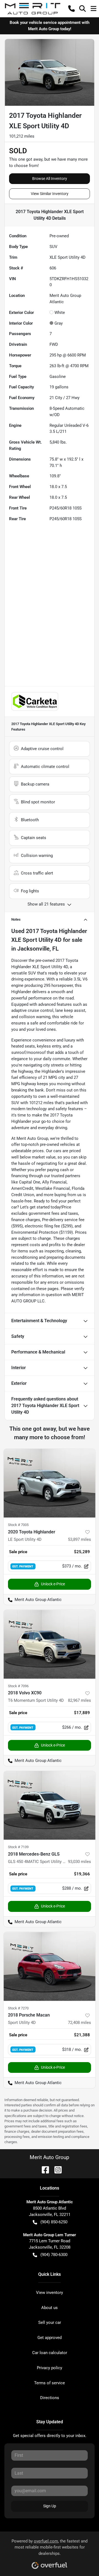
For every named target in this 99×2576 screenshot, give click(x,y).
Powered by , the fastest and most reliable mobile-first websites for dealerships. (50, 2547)
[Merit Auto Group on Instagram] (56, 2170)
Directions (50, 2398)
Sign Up (50, 2506)
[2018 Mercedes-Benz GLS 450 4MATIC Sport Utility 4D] (50, 1805)
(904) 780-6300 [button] (54, 2255)
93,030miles (79, 1862)
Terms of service (50, 2383)
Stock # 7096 (18, 1686)
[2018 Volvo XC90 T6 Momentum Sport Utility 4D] (50, 1644)
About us (50, 2308)
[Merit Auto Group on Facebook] (43, 2170)
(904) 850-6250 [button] (54, 2222)
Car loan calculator (50, 2353)
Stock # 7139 (18, 1847)
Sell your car (50, 2322)
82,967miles (79, 1700)
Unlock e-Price (53, 1584)
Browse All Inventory (50, 179)
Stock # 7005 (18, 1525)
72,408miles (79, 2023)
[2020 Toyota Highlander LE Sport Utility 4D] (50, 1483)
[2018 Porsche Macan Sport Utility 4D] (50, 1966)
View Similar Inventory (50, 194)
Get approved (50, 2338)
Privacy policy (50, 2368)
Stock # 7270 (18, 2008)
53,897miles (79, 1539)
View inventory (50, 2293)
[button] (71, 9)
